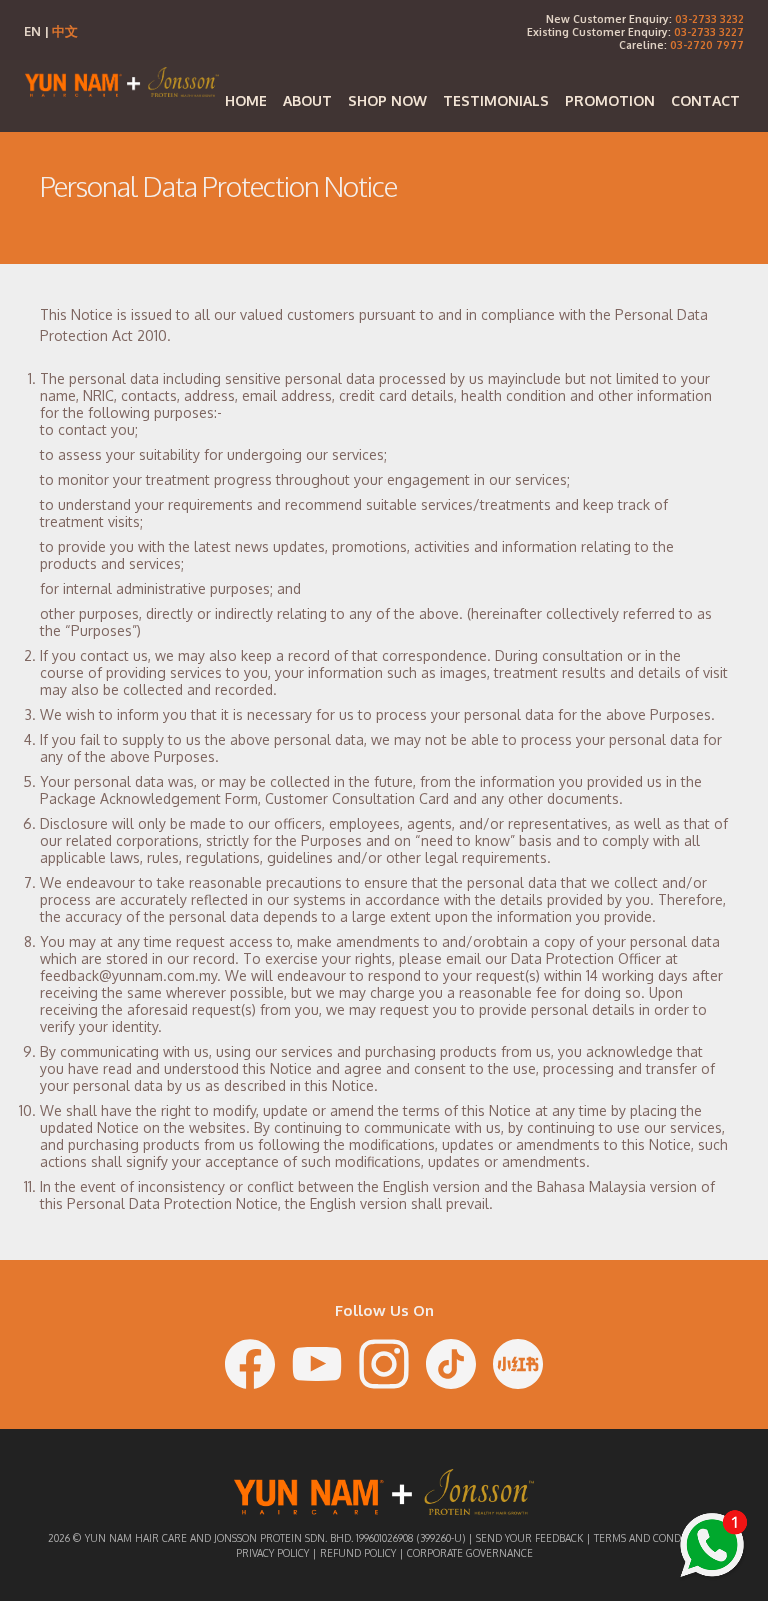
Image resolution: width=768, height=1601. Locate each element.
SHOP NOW (387, 100)
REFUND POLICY (358, 1553)
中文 (65, 31)
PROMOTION (610, 100)
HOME (246, 100)
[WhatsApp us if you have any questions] (712, 1545)
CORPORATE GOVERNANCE (470, 1553)
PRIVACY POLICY (272, 1553)
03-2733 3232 (709, 18)
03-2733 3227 (709, 31)
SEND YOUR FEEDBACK (529, 1538)
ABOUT (307, 100)
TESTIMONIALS (496, 100)
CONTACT (705, 100)
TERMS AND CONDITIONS (653, 1538)
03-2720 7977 (707, 44)
